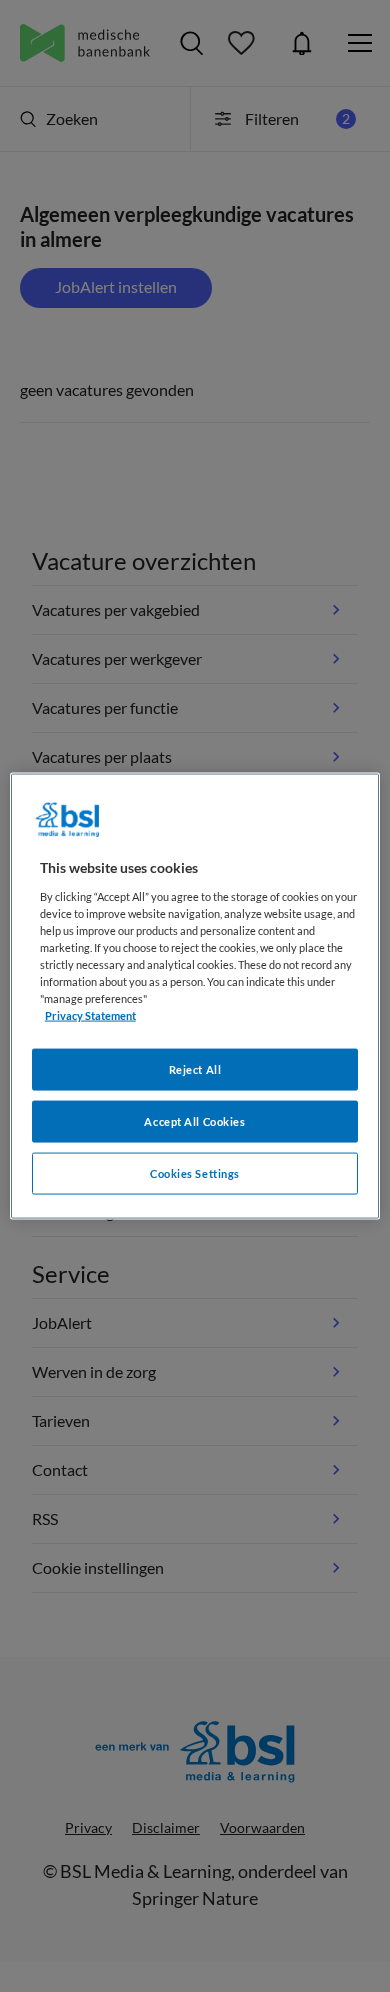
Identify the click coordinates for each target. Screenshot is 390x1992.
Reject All (195, 1069)
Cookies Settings (195, 1173)
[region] (195, 996)
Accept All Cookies (194, 1121)
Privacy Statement (90, 1015)
